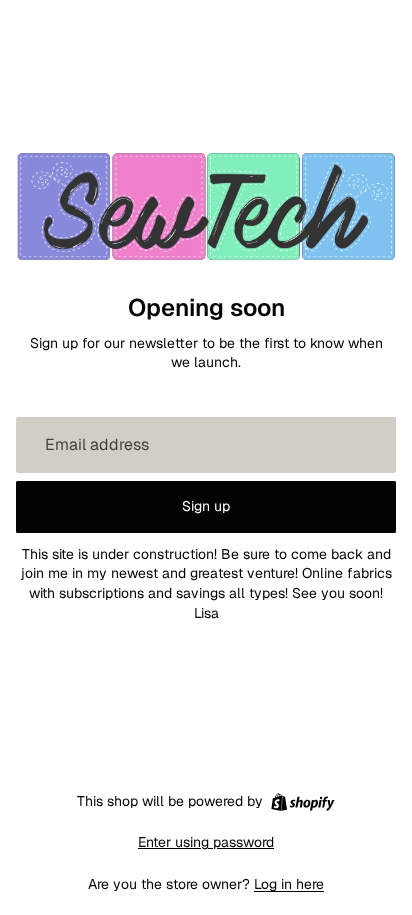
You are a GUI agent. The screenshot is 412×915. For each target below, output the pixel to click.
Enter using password (206, 842)
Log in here (289, 884)
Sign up (206, 506)
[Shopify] (302, 802)
